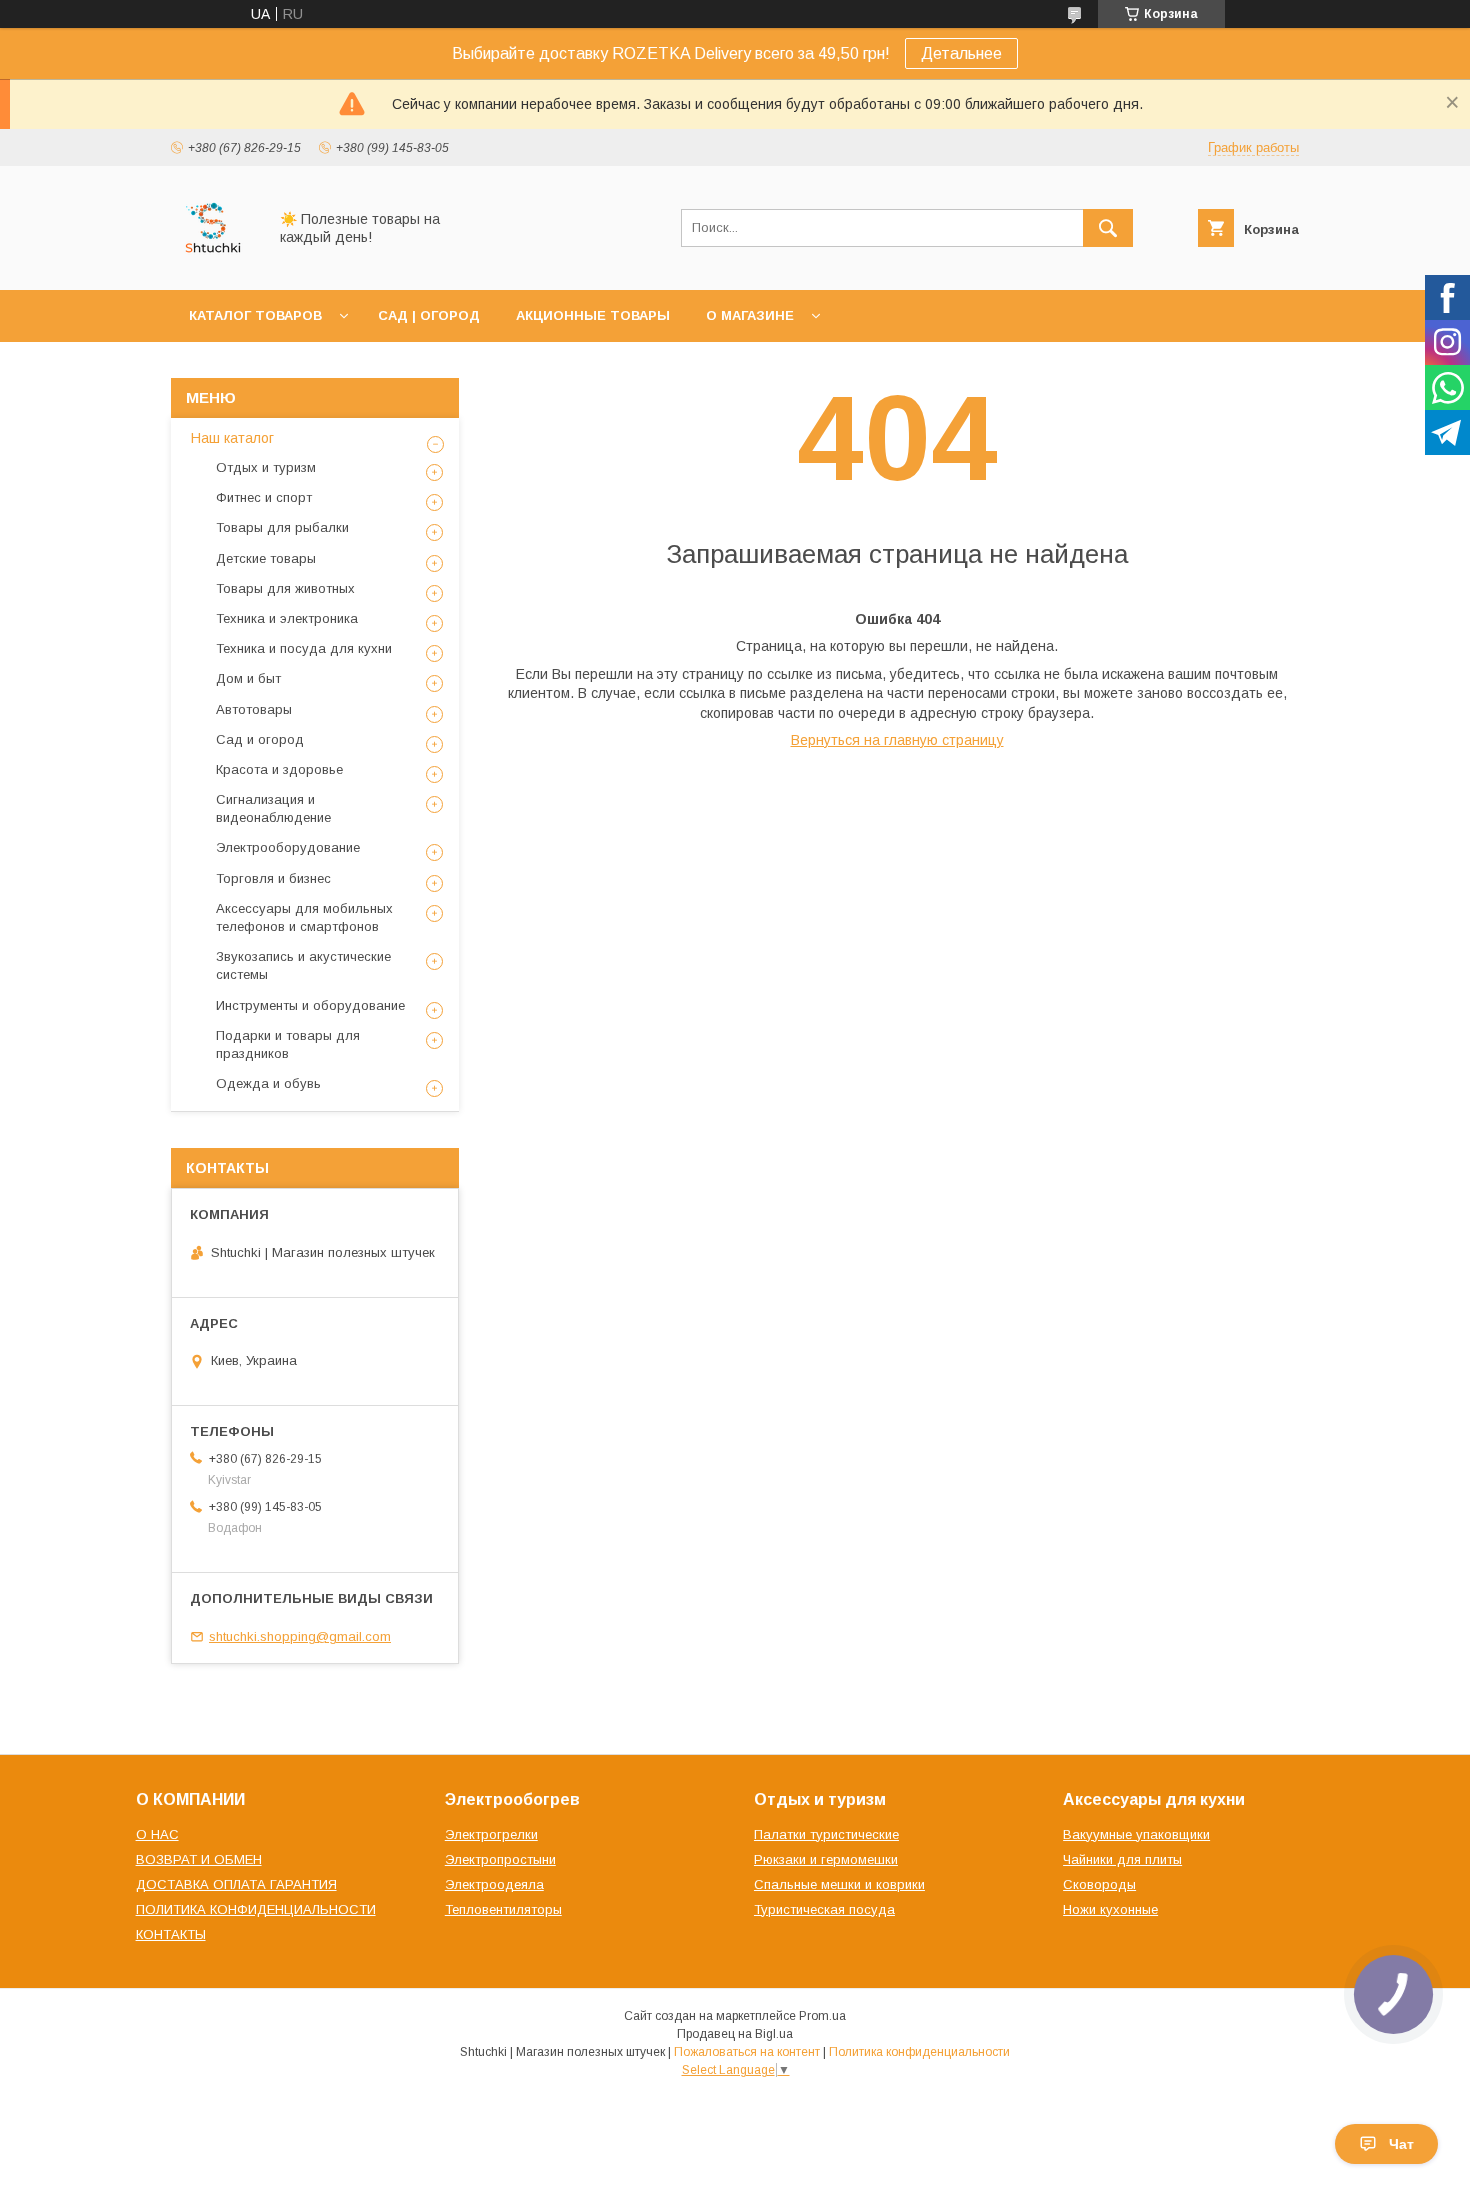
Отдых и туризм (266, 467)
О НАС (157, 1834)
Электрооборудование (288, 847)
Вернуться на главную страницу (897, 740)
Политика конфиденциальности (919, 2052)
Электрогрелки (491, 1834)
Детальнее (961, 53)
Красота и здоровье (279, 769)
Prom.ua (822, 2016)
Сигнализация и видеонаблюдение (273, 808)
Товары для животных (285, 588)
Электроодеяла (494, 1884)
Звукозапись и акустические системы (303, 965)
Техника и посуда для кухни (304, 648)
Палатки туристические (826, 1834)
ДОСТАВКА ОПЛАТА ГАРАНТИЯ (236, 1884)
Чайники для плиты (1122, 1859)
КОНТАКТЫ (171, 1934)
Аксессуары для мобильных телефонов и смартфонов (304, 917)
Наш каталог (232, 438)
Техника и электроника (287, 618)
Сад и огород (260, 739)
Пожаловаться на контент (747, 2052)
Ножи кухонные (1110, 1909)
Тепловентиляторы (503, 1909)
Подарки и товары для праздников (288, 1044)
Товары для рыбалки (282, 527)
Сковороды (1099, 1884)
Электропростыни (500, 1859)
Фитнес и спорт (264, 497)
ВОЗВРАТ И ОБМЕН (199, 1859)
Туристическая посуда (824, 1909)
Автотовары (254, 709)
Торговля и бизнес (273, 878)
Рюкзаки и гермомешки (826, 1859)
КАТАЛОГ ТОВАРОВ (255, 315)
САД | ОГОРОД (429, 315)
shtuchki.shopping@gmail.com (300, 1636)
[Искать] (1108, 228)
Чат (1401, 2144)
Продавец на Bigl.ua (735, 2034)
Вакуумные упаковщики (1136, 1834)
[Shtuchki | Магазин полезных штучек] (213, 264)
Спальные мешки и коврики (839, 1884)
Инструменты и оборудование (310, 1005)
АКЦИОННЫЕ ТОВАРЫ (593, 315)
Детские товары (266, 558)
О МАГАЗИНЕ (750, 315)
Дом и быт (248, 678)
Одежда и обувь (268, 1083)
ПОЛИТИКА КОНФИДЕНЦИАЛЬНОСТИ (256, 1909)
